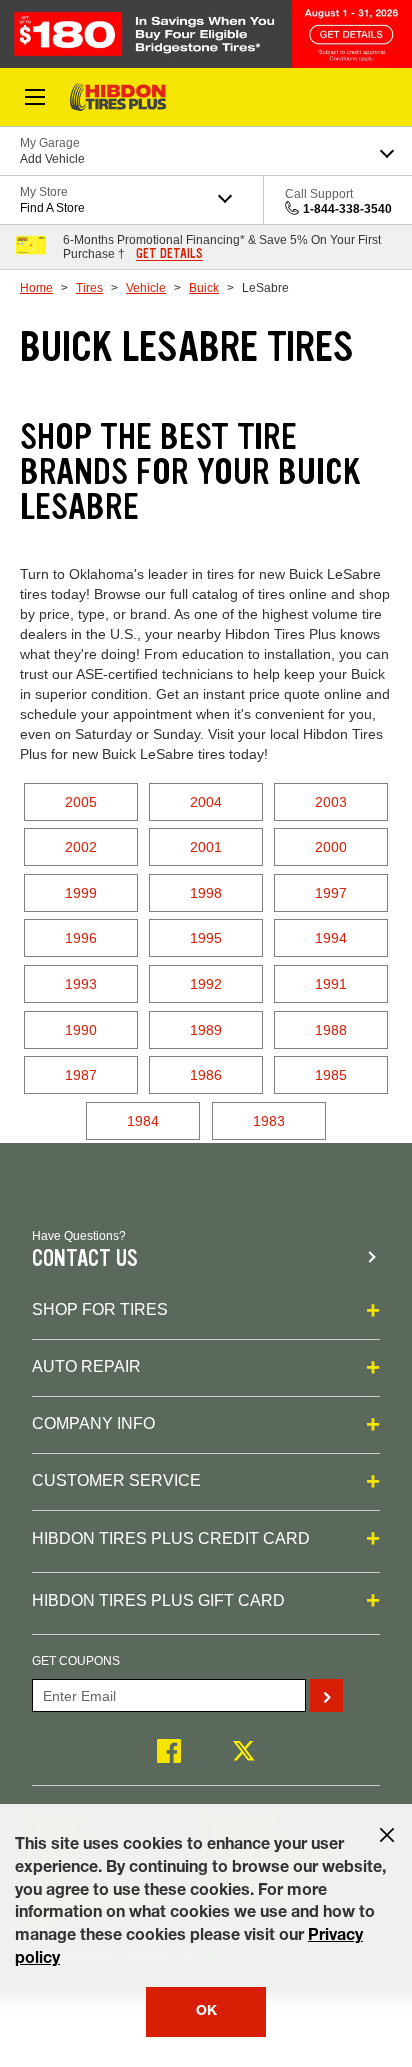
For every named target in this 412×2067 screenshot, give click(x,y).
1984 (143, 1121)
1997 (331, 893)
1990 (81, 1030)
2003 (331, 802)
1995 (206, 938)
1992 (206, 984)
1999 (81, 893)
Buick (204, 288)
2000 (331, 847)
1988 (331, 1030)
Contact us (85, 1258)
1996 (81, 938)
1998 (206, 893)
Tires (89, 288)
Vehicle (146, 288)
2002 (81, 847)
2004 (206, 802)
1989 (206, 1030)
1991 (331, 984)
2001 (206, 847)
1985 (331, 1075)
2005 (81, 802)
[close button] (387, 1835)
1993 (81, 984)
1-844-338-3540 (347, 209)
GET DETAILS (169, 254)
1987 (81, 1075)
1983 (269, 1121)
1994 (331, 938)
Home (36, 288)
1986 (206, 1075)
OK (206, 2012)
